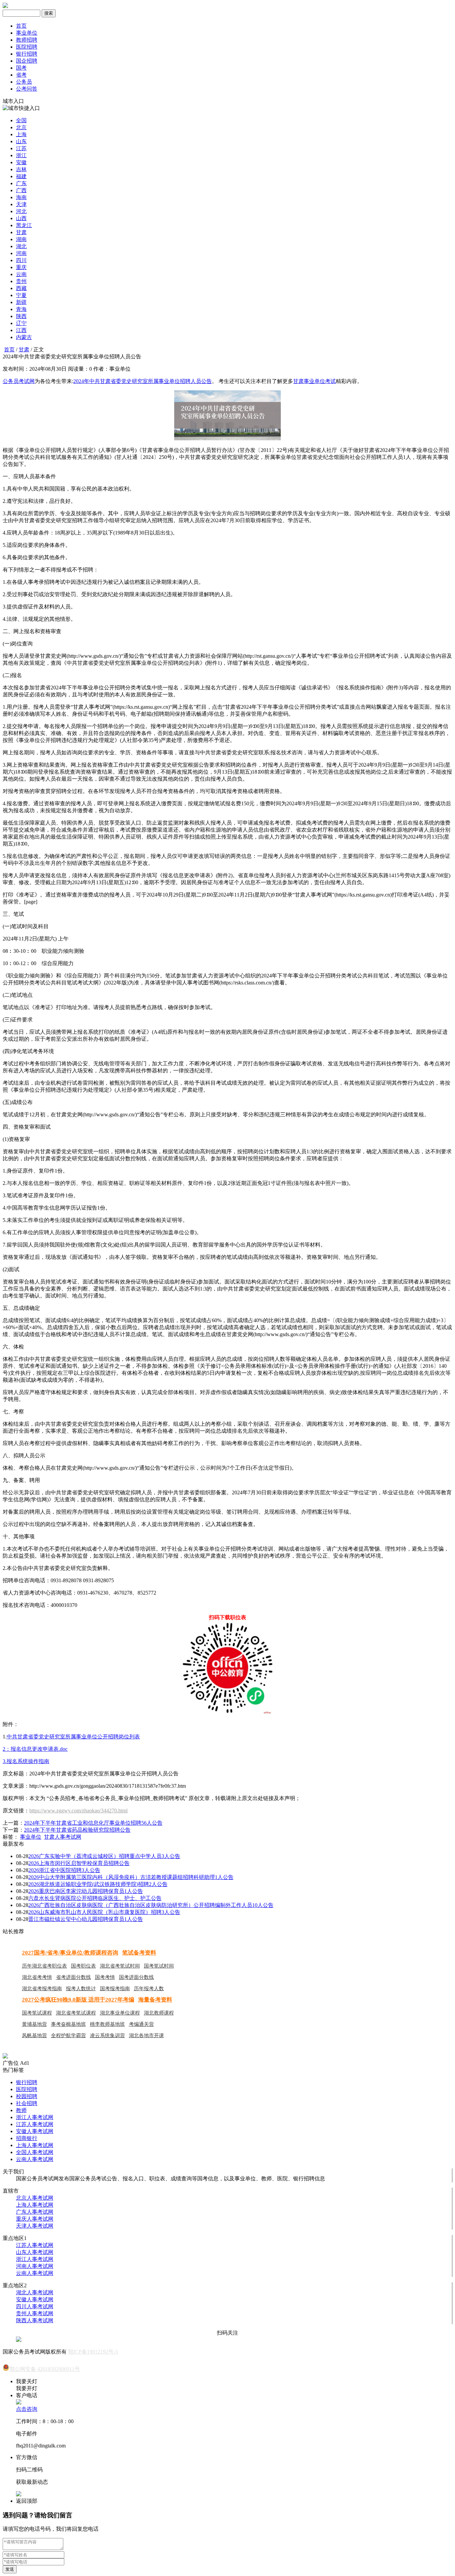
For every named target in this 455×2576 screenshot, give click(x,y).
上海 (21, 134)
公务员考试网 (19, 381)
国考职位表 (83, 1966)
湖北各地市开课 (146, 2035)
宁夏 (21, 295)
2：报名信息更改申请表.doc (35, 1749)
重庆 (21, 267)
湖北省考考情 (37, 1977)
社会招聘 (27, 2103)
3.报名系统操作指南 (26, 1761)
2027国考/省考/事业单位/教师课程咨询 (70, 1953)
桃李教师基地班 (107, 2024)
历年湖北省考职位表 (44, 1966)
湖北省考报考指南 (42, 1989)
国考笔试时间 (159, 1966)
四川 (21, 260)
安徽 (21, 162)
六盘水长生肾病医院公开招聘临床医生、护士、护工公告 (95, 1898)
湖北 (21, 246)
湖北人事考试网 (35, 2292)
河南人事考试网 (35, 2266)
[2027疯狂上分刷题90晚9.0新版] (5, 2057)
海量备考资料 (155, 2000)
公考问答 (27, 89)
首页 (21, 26)
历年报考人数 (149, 1989)
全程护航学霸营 (68, 2035)
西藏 (21, 288)
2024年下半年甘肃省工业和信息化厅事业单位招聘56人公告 (93, 1823)
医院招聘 (27, 47)
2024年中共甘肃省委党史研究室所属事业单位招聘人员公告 (143, 381)
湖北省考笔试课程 (76, 2013)
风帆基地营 (34, 2035)
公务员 (24, 82)
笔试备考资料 (139, 1953)
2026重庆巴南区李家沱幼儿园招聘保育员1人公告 (86, 1891)
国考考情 (105, 1977)
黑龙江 (24, 225)
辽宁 (21, 323)
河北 (21, 211)
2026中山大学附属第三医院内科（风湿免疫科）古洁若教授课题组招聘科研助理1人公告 (131, 1877)
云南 (21, 274)
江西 (21, 330)
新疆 (21, 302)
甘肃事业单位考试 (314, 381)
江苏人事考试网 (35, 2124)
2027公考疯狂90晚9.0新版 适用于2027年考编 (78, 2000)
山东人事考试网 (35, 2252)
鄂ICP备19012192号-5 (93, 2352)
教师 (21, 2110)
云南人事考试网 (35, 2159)
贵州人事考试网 (35, 2313)
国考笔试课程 (37, 2013)
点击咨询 (27, 2409)
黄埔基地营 (34, 2024)
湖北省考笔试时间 (120, 1966)
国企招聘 (27, 61)
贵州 (21, 281)
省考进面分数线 (73, 1977)
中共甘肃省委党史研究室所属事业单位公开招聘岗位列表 (73, 1737)
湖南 (21, 239)
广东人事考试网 (35, 2212)
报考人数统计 (81, 1989)
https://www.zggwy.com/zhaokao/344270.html (78, 1811)
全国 (21, 120)
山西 (21, 218)
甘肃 (21, 232)
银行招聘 (27, 54)
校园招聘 (27, 2096)
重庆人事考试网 (35, 2219)
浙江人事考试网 (35, 2117)
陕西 (21, 316)
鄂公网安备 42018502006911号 (45, 2369)
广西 (21, 190)
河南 (21, 253)
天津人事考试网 (35, 2226)
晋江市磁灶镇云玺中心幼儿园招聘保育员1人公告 (86, 1919)
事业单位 (27, 33)
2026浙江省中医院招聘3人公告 (64, 1870)
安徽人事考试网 (35, 2131)
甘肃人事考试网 (63, 1837)
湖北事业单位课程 (120, 2013)
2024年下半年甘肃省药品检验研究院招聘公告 (77, 1830)
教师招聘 (27, 40)
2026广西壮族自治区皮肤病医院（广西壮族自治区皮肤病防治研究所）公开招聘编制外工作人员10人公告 (151, 1905)
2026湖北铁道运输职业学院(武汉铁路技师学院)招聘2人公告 (98, 1884)
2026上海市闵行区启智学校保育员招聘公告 (79, 1863)
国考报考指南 (115, 1989)
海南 (21, 197)
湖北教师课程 (159, 2013)
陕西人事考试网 (35, 2320)
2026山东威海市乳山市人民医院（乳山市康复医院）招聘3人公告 (104, 1912)
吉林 (21, 169)
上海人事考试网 (35, 2145)
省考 (21, 75)
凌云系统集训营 (107, 2035)
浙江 (21, 155)
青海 (21, 309)
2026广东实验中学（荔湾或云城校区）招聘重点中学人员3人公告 (104, 1856)
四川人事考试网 (35, 2306)
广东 (21, 183)
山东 (21, 141)
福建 (21, 176)
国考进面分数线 (136, 1977)
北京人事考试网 (35, 2198)
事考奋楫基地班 (68, 2024)
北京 (21, 127)
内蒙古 (24, 337)
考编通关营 (141, 2024)
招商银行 (27, 2138)
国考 (21, 68)
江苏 (21, 148)
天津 (21, 204)
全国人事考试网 (35, 2152)
